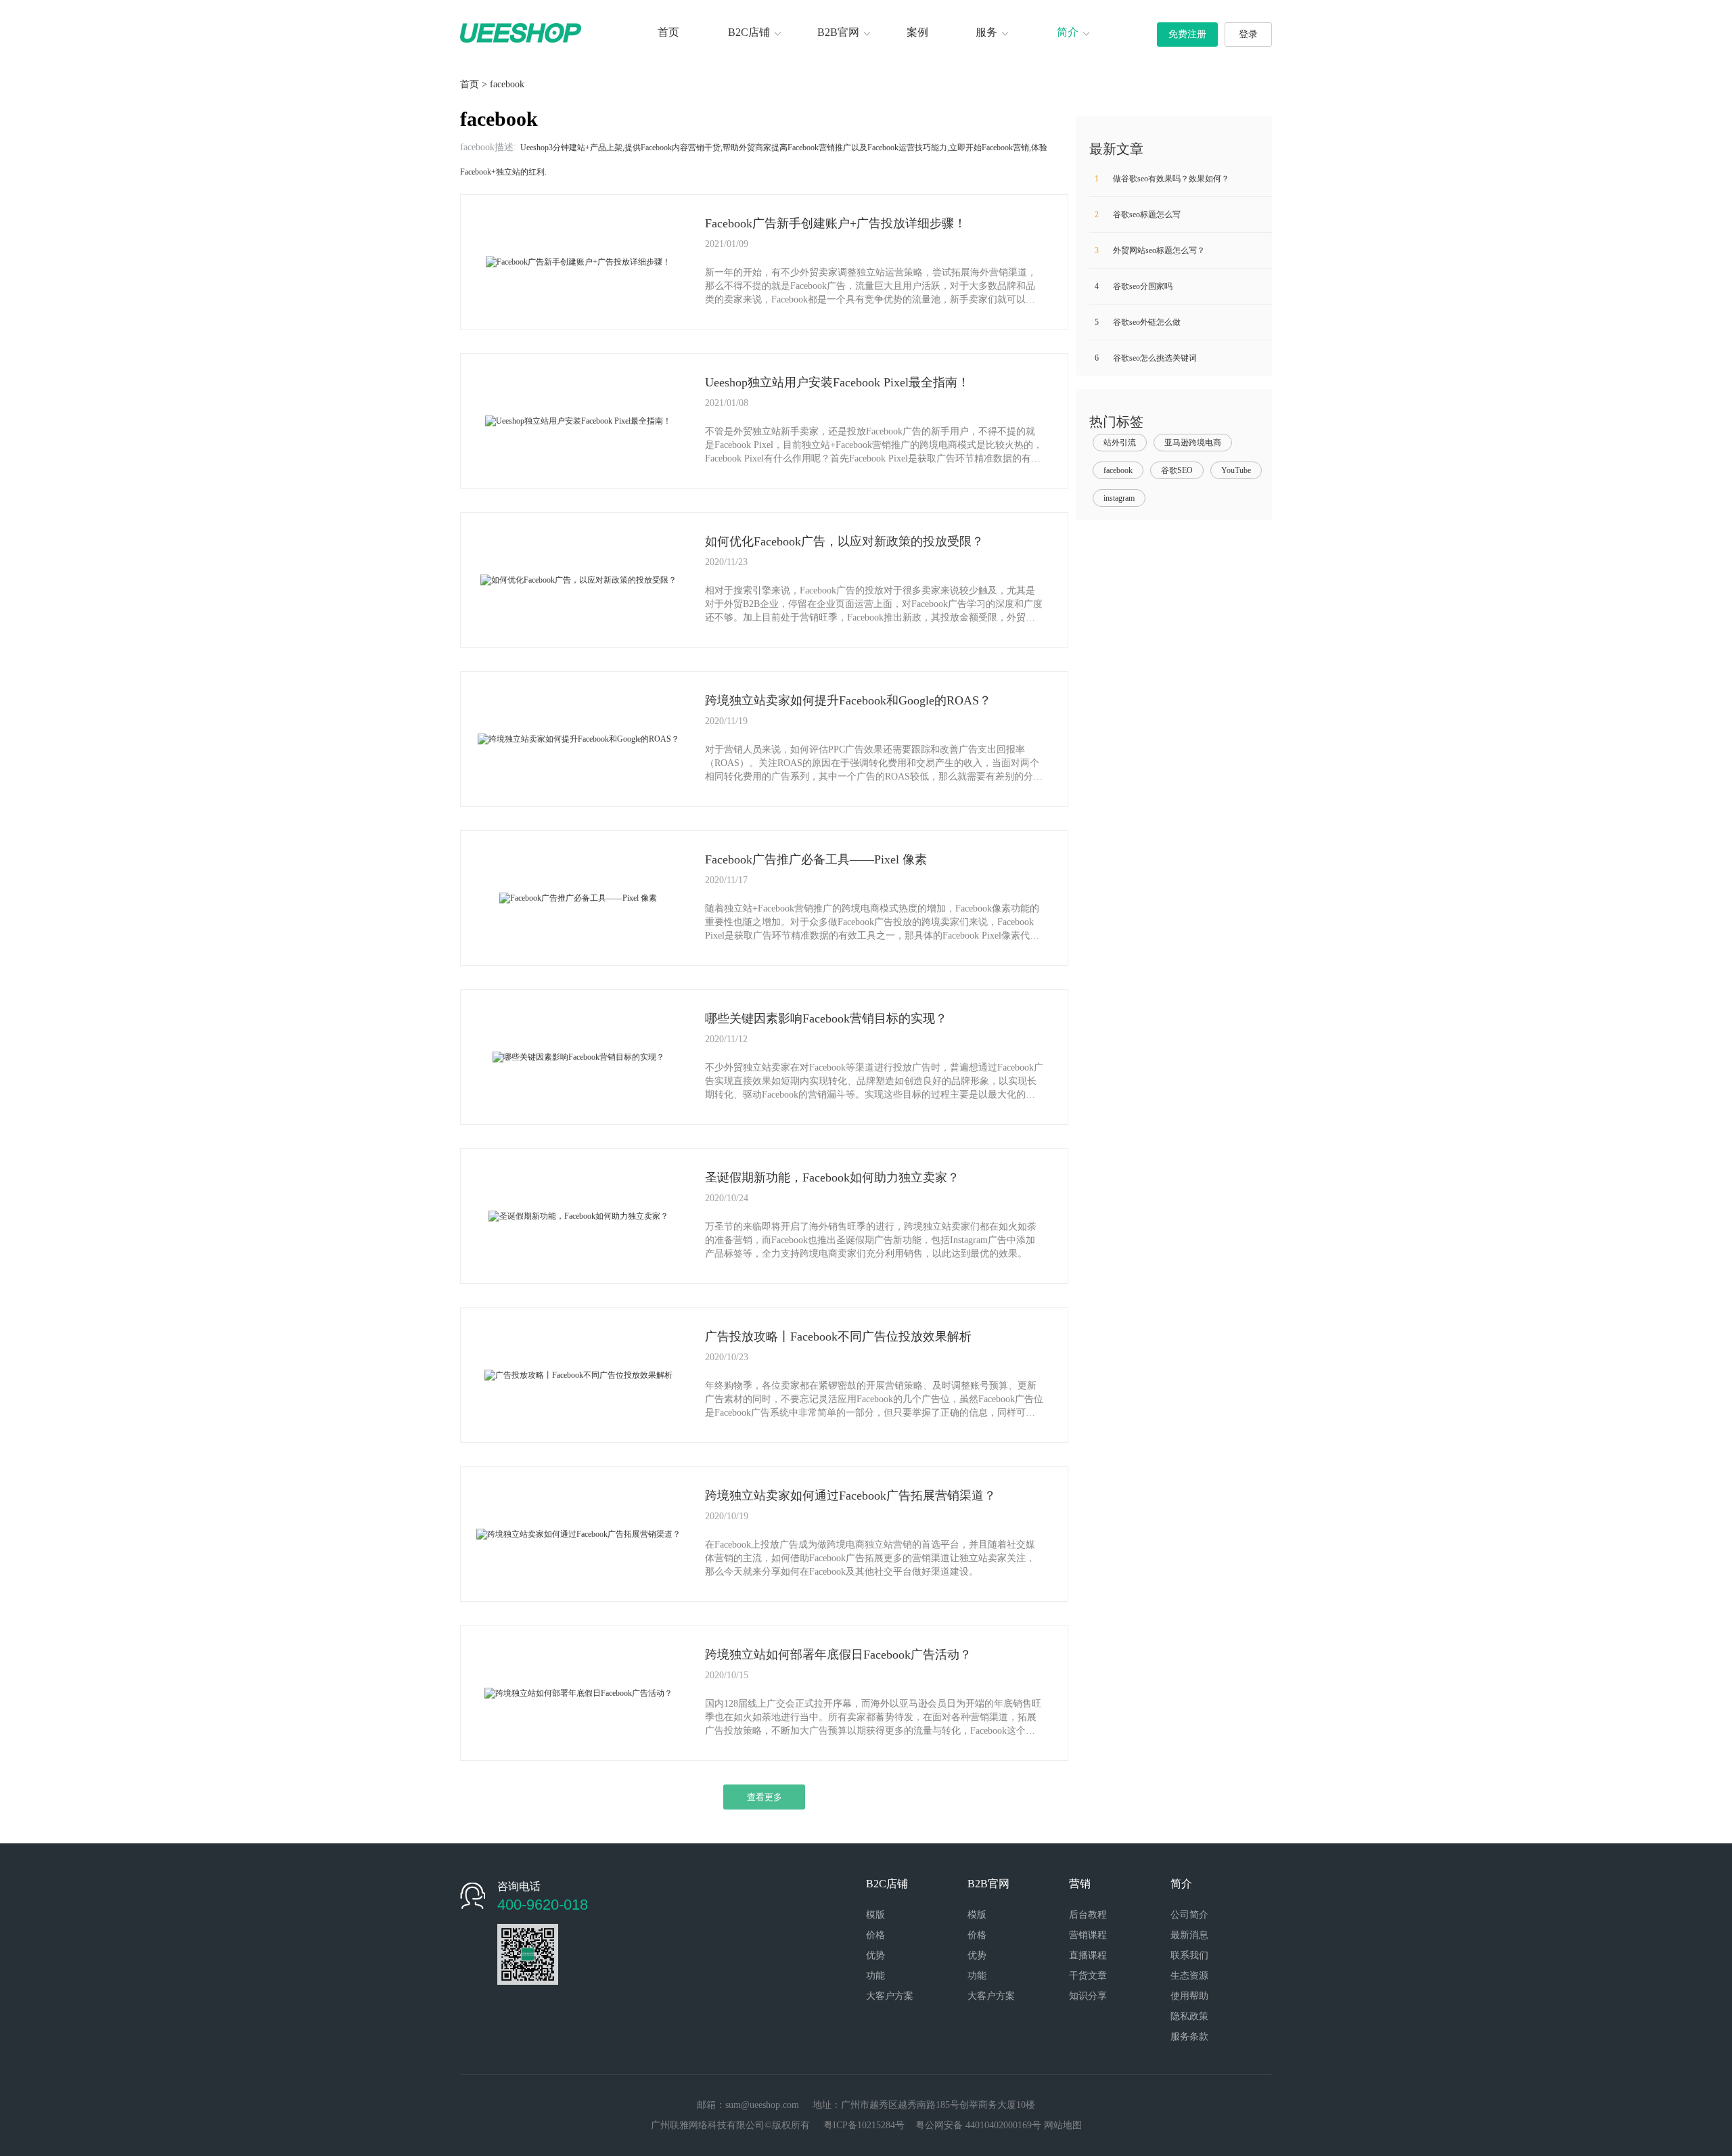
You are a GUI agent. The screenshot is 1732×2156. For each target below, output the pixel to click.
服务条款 (1189, 2037)
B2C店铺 (749, 32)
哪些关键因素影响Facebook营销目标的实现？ (826, 1018)
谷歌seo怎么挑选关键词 (1146, 358)
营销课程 (1088, 1935)
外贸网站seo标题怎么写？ (1150, 250)
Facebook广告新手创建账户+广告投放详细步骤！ (836, 223)
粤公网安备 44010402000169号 (978, 2125)
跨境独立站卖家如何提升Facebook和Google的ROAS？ (848, 700)
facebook (507, 84)
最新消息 (1189, 1935)
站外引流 (1120, 443)
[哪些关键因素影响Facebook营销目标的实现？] (578, 1056)
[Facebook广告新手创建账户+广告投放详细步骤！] (578, 261)
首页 (668, 32)
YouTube (1236, 470)
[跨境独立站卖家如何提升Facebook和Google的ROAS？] (578, 738)
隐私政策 (1189, 2016)
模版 (875, 1915)
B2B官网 (838, 32)
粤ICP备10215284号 (864, 2125)
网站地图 (1063, 2125)
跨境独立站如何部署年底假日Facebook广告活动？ (838, 1655)
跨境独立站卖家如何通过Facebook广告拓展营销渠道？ (850, 1496)
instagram (1119, 498)
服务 (986, 32)
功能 (875, 1976)
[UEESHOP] (521, 32)
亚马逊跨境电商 (1193, 443)
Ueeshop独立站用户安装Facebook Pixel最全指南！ (837, 382)
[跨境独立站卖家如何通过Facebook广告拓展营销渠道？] (578, 1533)
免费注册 (1187, 34)
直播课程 (1088, 1955)
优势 (875, 1955)
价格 (875, 1935)
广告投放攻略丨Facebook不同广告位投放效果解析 (838, 1337)
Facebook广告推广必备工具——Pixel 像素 (816, 859)
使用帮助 (1189, 1996)
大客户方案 (890, 1996)
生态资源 (1189, 1976)
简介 (1068, 32)
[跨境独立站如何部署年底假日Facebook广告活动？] (578, 1692)
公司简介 (1189, 1915)
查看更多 (765, 1797)
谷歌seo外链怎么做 (1138, 322)
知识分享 (1088, 1996)
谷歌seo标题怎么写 (1138, 215)
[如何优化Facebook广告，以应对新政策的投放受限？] (578, 579)
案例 (917, 32)
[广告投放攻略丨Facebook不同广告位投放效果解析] (578, 1374)
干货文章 (1088, 1976)
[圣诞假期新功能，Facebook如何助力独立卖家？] (578, 1215)
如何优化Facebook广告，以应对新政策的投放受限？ (844, 541)
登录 (1248, 34)
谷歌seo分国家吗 (1134, 286)
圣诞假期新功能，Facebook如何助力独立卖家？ (832, 1177)
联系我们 (1189, 1955)
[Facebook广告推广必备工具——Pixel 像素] (578, 897)
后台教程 (1088, 1915)
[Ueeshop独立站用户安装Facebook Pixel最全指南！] (578, 420)
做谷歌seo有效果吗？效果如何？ (1162, 179)
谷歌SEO (1177, 470)
